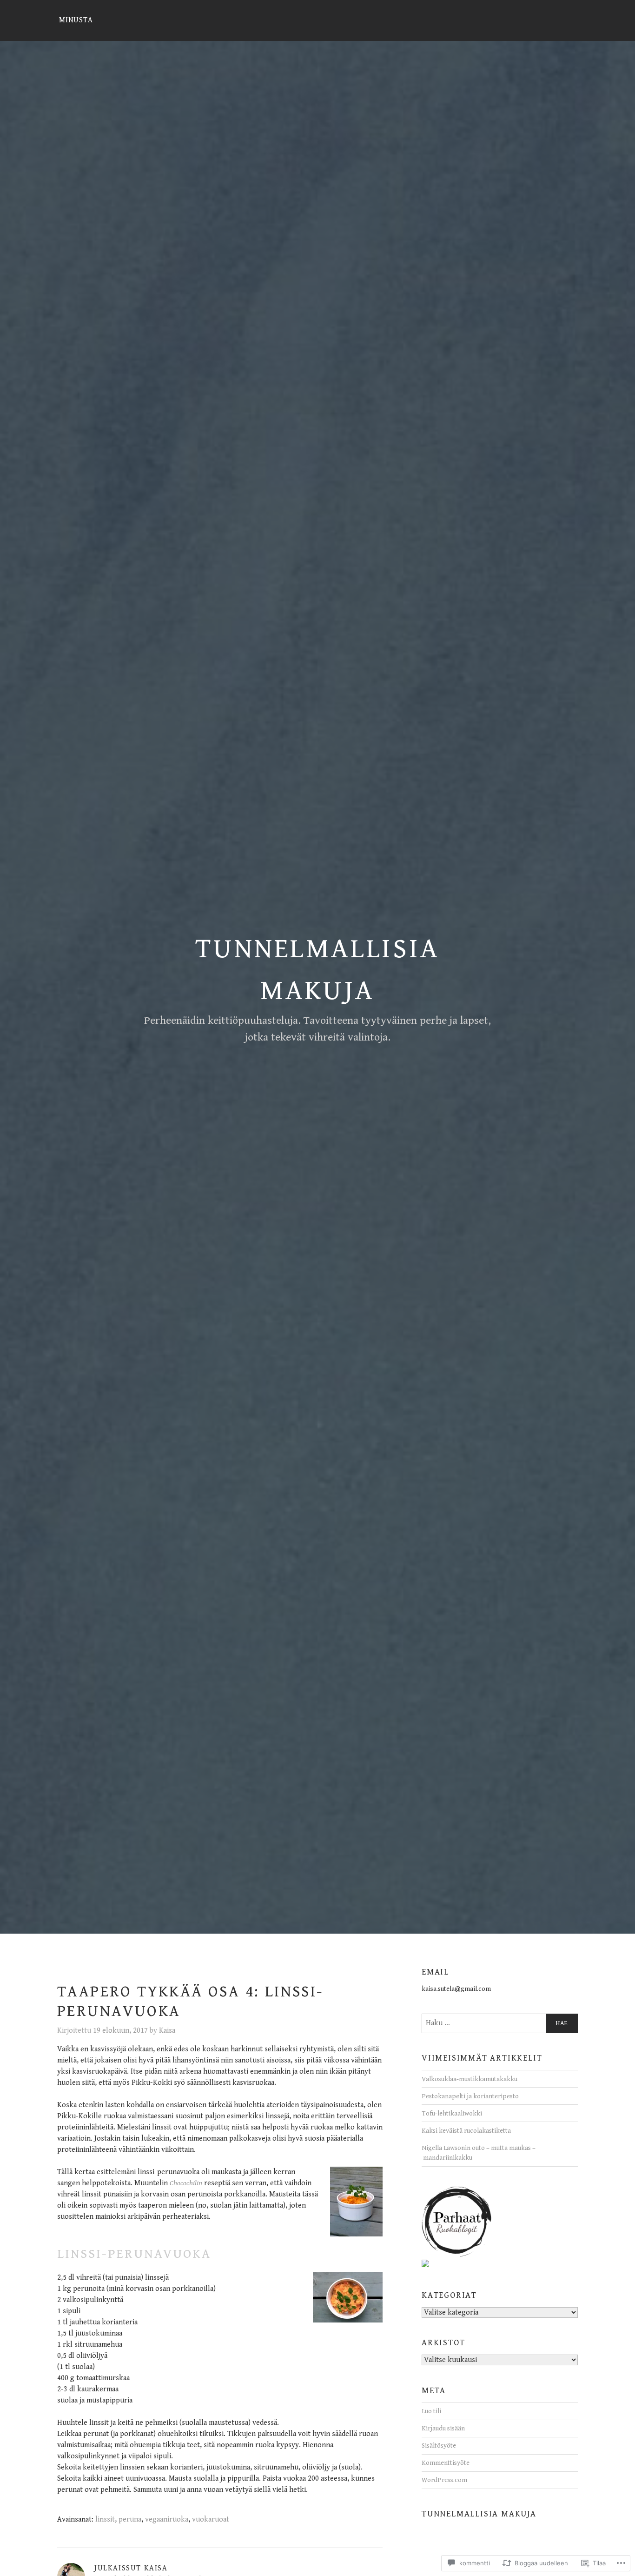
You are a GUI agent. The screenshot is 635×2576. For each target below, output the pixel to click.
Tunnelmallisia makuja (479, 2514)
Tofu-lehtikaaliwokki (452, 2113)
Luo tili (431, 2411)
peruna (130, 2519)
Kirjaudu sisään (443, 2428)
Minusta (76, 20)
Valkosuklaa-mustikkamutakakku (470, 2079)
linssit (105, 2519)
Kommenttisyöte (446, 2463)
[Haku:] (500, 2023)
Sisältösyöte (439, 2446)
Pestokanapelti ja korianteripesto (470, 2096)
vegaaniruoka (167, 2519)
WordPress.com (444, 2480)
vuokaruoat (211, 2519)
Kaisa (167, 2031)
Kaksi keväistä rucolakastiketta (466, 2131)
